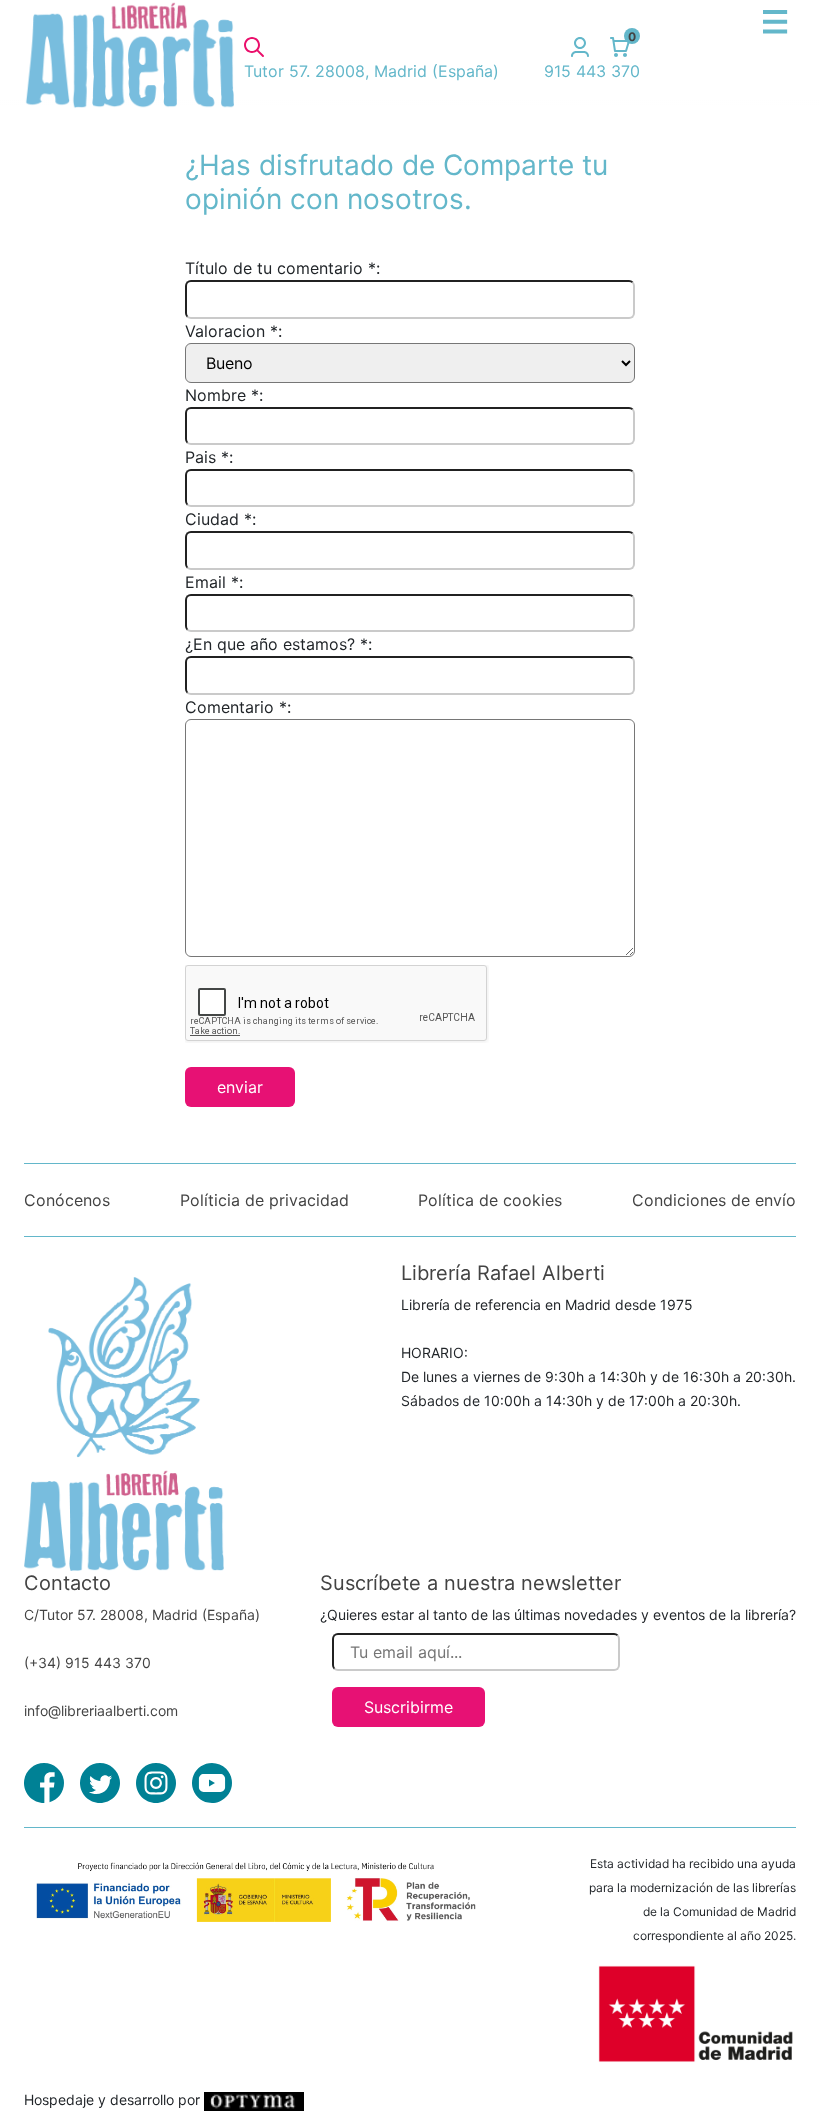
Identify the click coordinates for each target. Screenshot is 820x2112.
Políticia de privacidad (264, 1200)
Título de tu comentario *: (282, 268)
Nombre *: (224, 395)
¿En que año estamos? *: (278, 644)
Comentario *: (238, 707)
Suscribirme (408, 1707)
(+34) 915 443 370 (87, 1662)
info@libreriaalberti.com (101, 1710)
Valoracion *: (233, 331)
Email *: (214, 582)
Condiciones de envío (714, 1200)
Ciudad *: (220, 519)
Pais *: (209, 457)
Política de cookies (490, 1200)
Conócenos (67, 1200)
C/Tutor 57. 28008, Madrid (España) (142, 1614)
